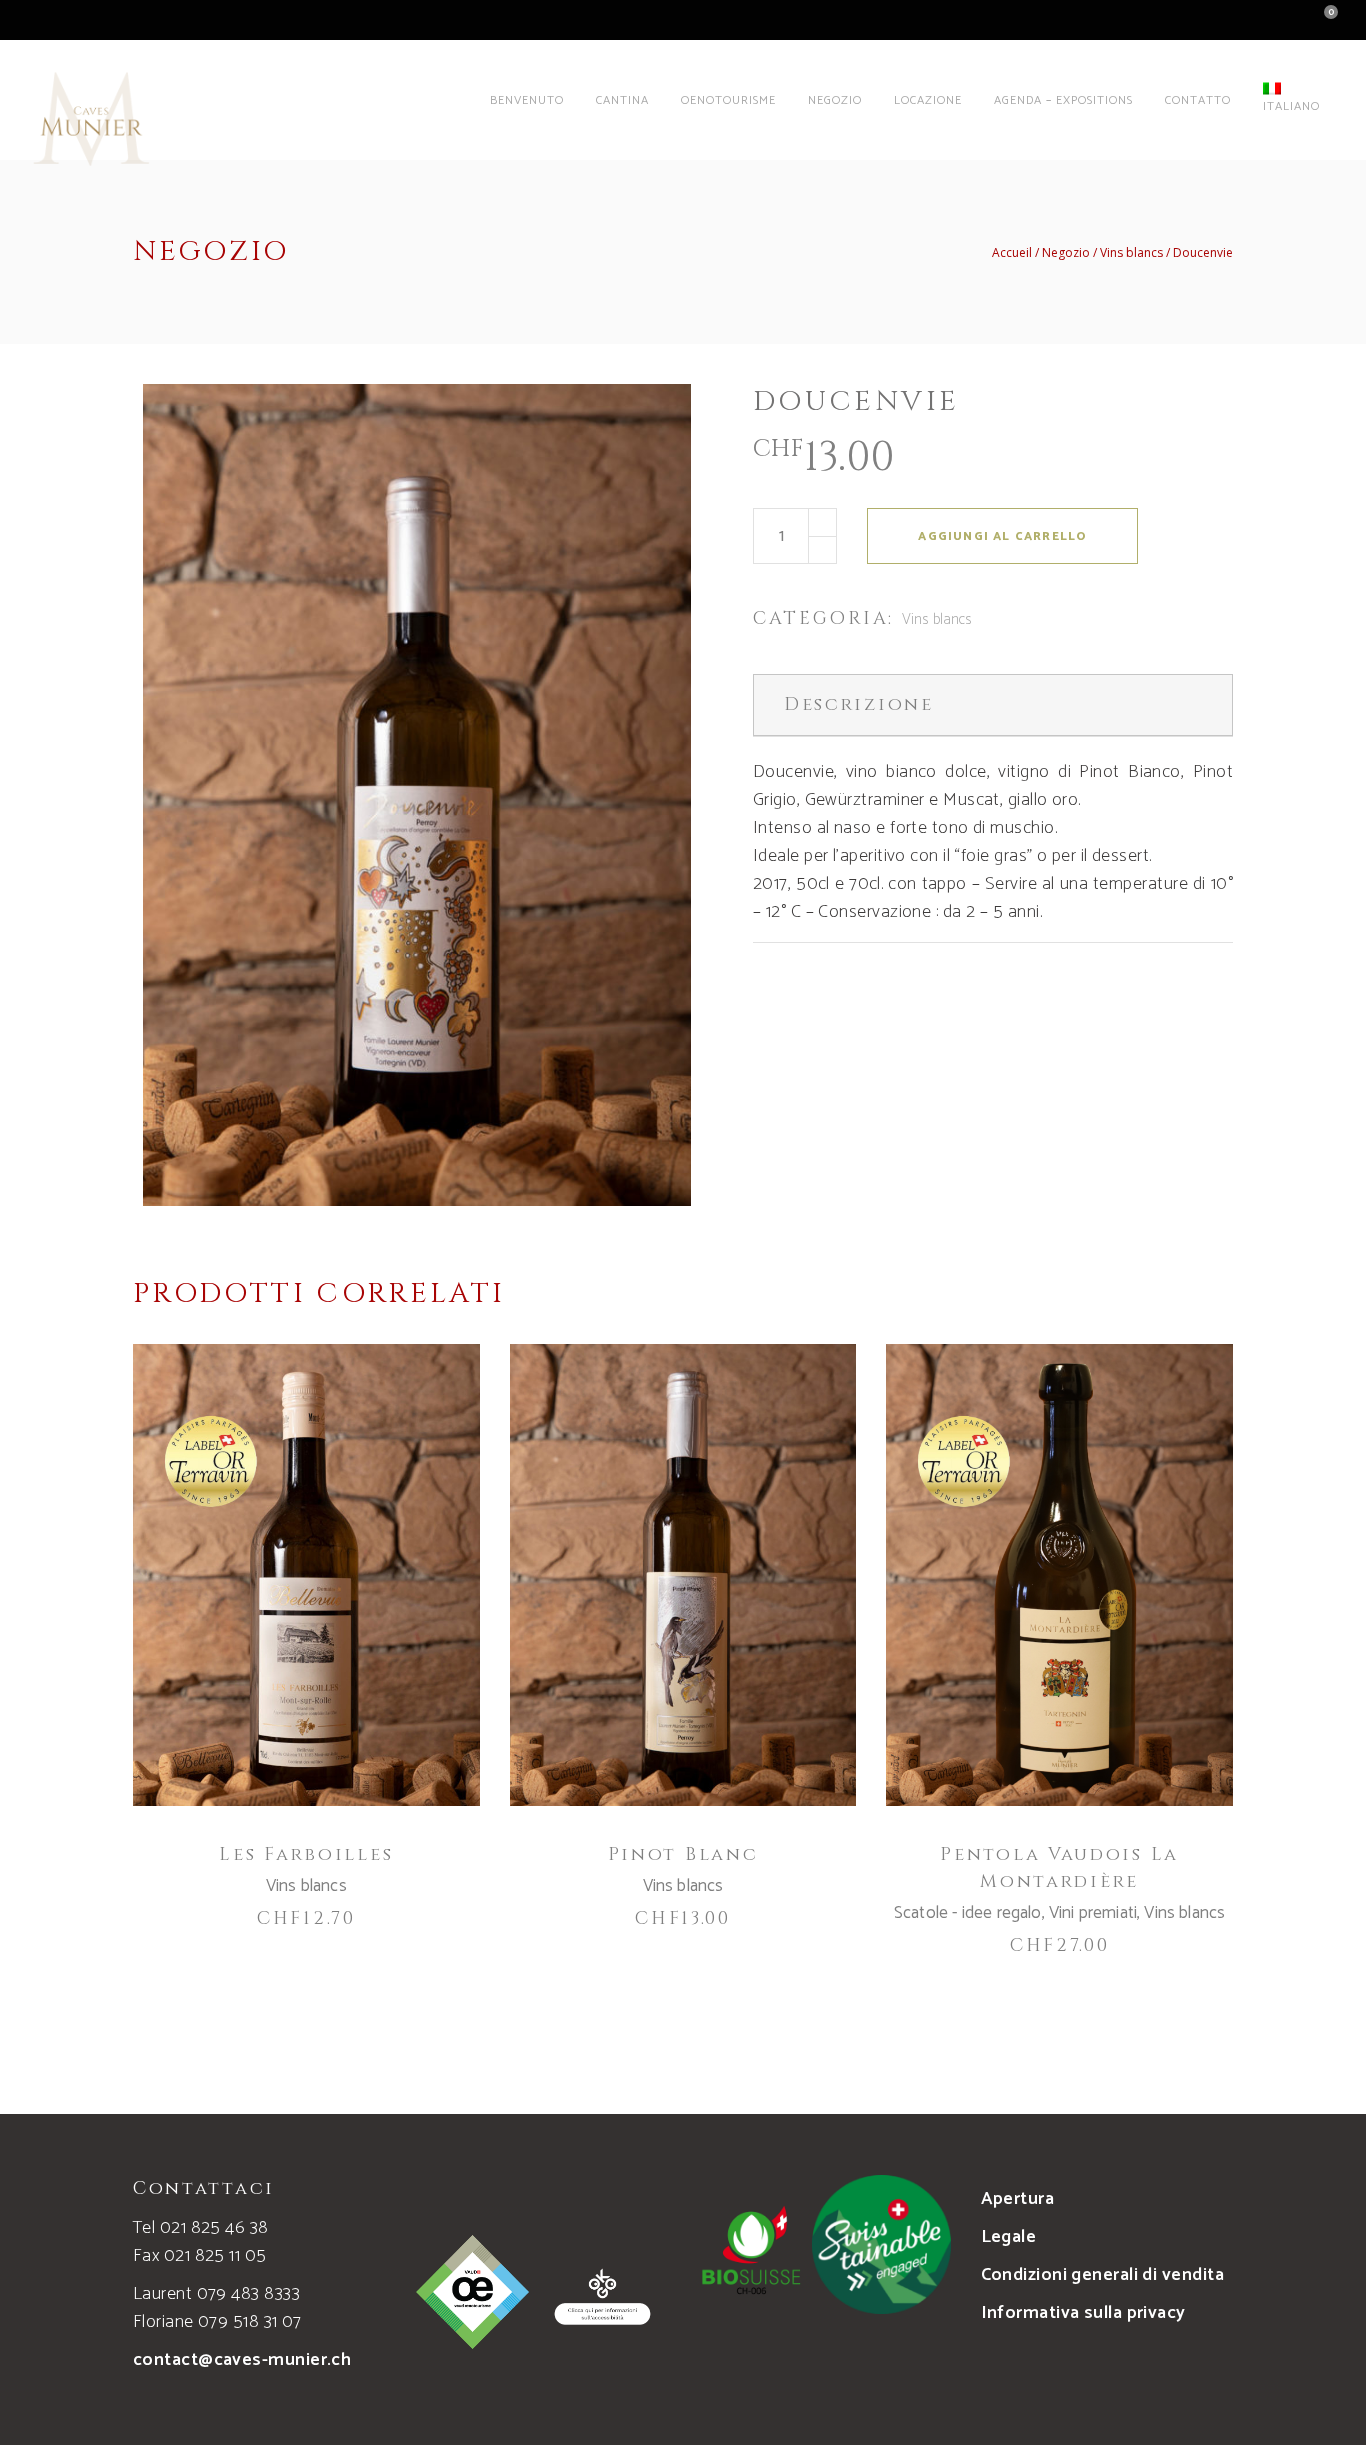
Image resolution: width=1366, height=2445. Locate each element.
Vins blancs (1131, 253)
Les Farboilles (306, 1854)
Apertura (1018, 2199)
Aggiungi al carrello (1002, 536)
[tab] (993, 705)
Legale (1009, 2237)
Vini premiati (1093, 1913)
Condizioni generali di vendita (1103, 2275)
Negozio (1066, 253)
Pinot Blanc (683, 1854)
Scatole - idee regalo (968, 1913)
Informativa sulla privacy (1083, 2313)
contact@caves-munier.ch (242, 2360)
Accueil (1012, 253)
